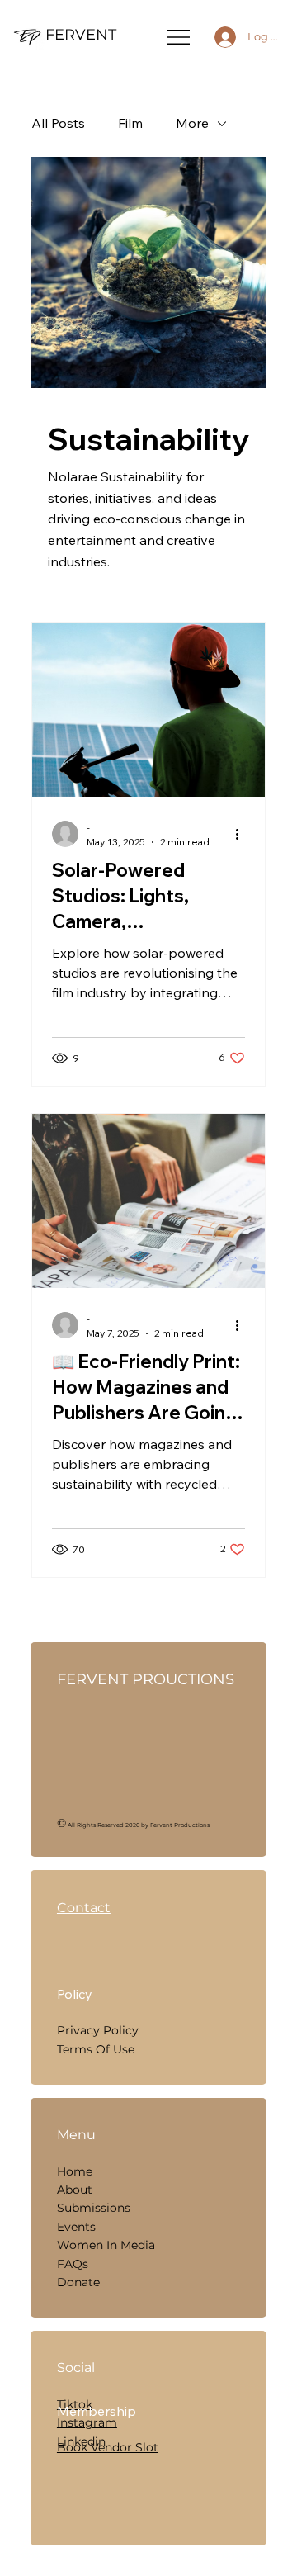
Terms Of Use (96, 2049)
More (192, 123)
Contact (84, 1908)
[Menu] (179, 37)
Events (76, 2227)
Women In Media (106, 2245)
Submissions (94, 2208)
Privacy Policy (98, 2030)
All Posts (58, 123)
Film (130, 123)
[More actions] (243, 834)
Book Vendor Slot (108, 2447)
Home (75, 2171)
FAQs (73, 2264)
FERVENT (81, 35)
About (75, 2190)
